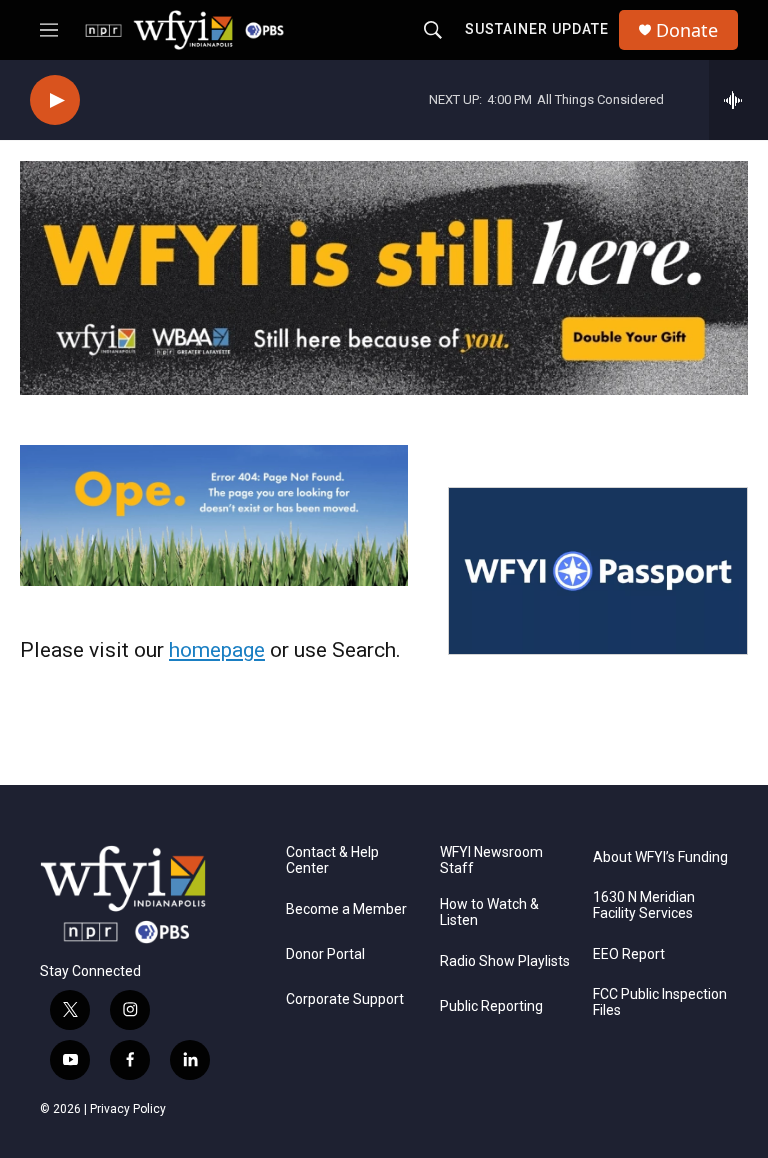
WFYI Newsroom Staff (491, 860)
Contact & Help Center (332, 860)
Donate (687, 30)
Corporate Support (345, 999)
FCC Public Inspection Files (660, 1002)
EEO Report (629, 954)
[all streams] (738, 100)
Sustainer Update (537, 29)
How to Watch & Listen (489, 912)
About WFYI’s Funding (660, 857)
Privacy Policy (128, 1109)
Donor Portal (325, 954)
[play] (55, 100)
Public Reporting (491, 1006)
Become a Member (346, 909)
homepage (217, 650)
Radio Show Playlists (505, 961)
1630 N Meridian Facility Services (644, 905)
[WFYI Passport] (598, 571)
